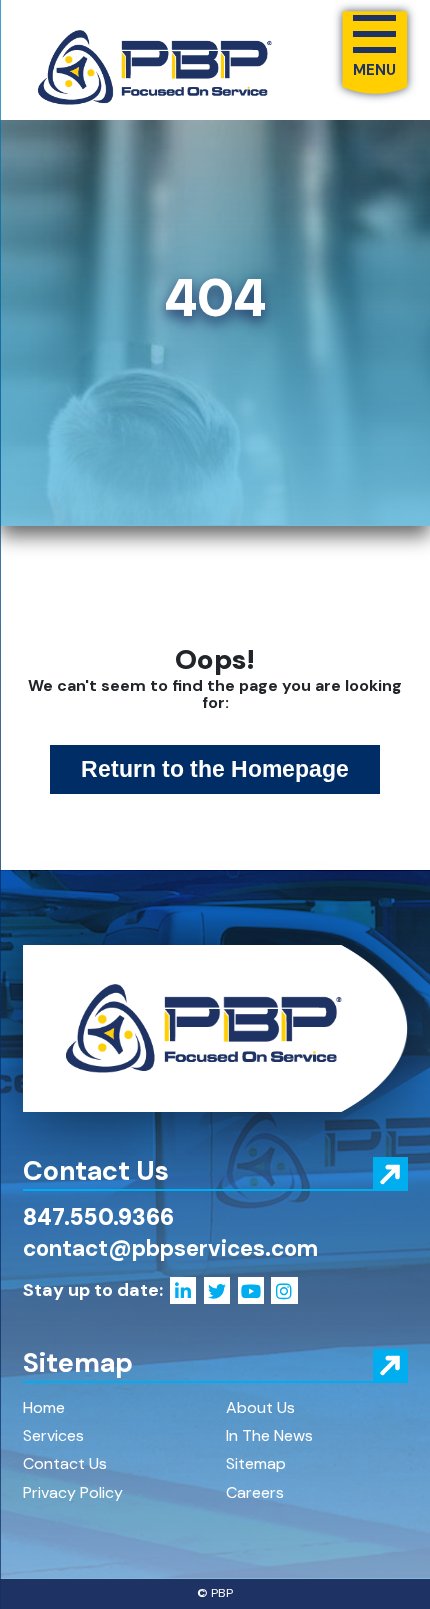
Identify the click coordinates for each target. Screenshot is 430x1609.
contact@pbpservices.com (170, 1248)
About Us (260, 1407)
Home (44, 1407)
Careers (255, 1492)
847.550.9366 (98, 1217)
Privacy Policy (73, 1492)
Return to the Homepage (215, 769)
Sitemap (256, 1463)
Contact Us (65, 1463)
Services (53, 1435)
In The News (269, 1435)
